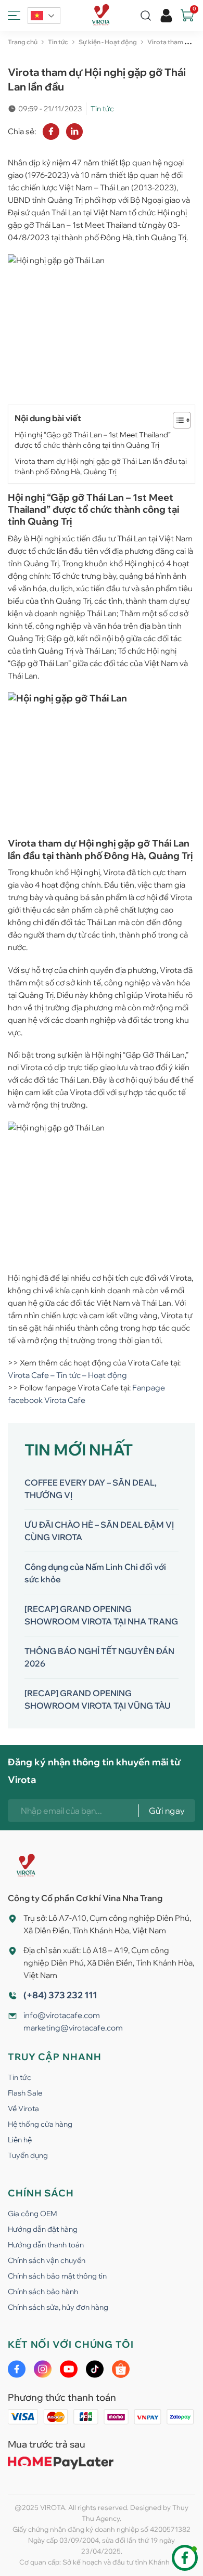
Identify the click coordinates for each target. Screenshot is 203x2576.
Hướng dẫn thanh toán (46, 2245)
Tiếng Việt (44, 16)
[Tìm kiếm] (146, 16)
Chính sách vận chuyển (47, 2260)
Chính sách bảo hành (43, 2292)
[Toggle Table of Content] (177, 420)
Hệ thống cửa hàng (40, 2124)
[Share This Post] (51, 132)
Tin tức (20, 2077)
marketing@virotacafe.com (73, 2028)
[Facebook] (17, 2369)
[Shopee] (121, 2369)
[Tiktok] (95, 2369)
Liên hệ (20, 2140)
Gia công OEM (33, 2214)
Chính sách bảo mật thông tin (57, 2276)
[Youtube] (69, 2369)
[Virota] (102, 16)
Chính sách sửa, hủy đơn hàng (58, 2307)
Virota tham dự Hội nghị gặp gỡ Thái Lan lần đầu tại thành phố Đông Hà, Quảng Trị (101, 466)
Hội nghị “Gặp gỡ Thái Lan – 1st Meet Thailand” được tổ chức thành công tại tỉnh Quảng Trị (93, 440)
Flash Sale (25, 2093)
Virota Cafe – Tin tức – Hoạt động (67, 1375)
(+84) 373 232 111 (60, 1995)
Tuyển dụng (28, 2155)
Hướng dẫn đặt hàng (43, 2229)
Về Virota (23, 2109)
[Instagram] (43, 2369)
